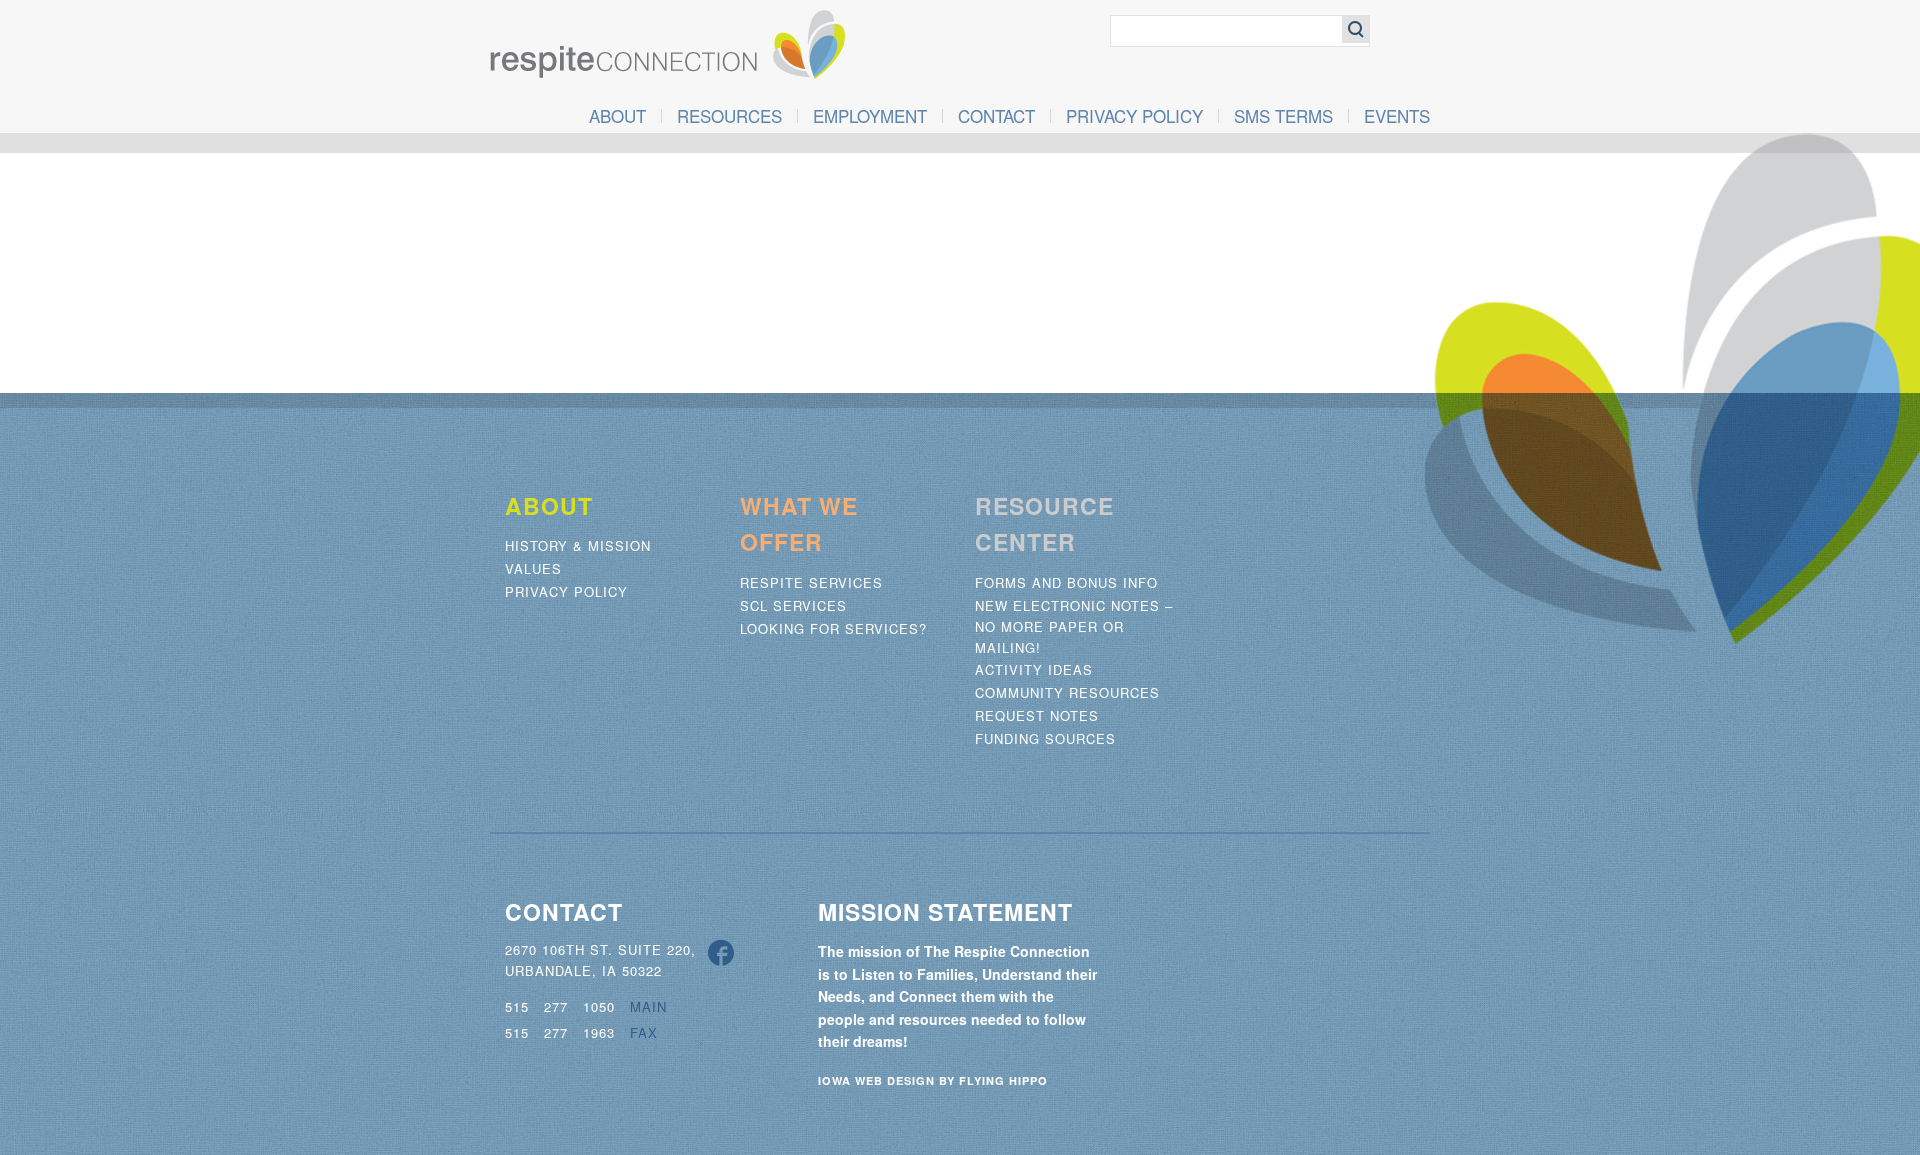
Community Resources (1067, 692)
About (617, 116)
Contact (996, 116)
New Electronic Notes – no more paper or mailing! (1074, 626)
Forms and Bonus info (1066, 582)
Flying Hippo (1003, 1080)
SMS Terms (1283, 116)
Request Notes (1037, 715)
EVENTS (1397, 116)
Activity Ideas (1034, 669)
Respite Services (811, 582)
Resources (729, 116)
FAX (644, 1032)
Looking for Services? (833, 628)
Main (648, 1006)
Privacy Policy (1134, 116)
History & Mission (578, 545)
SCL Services (793, 605)
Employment (870, 116)
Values (533, 568)
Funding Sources (1045, 738)
